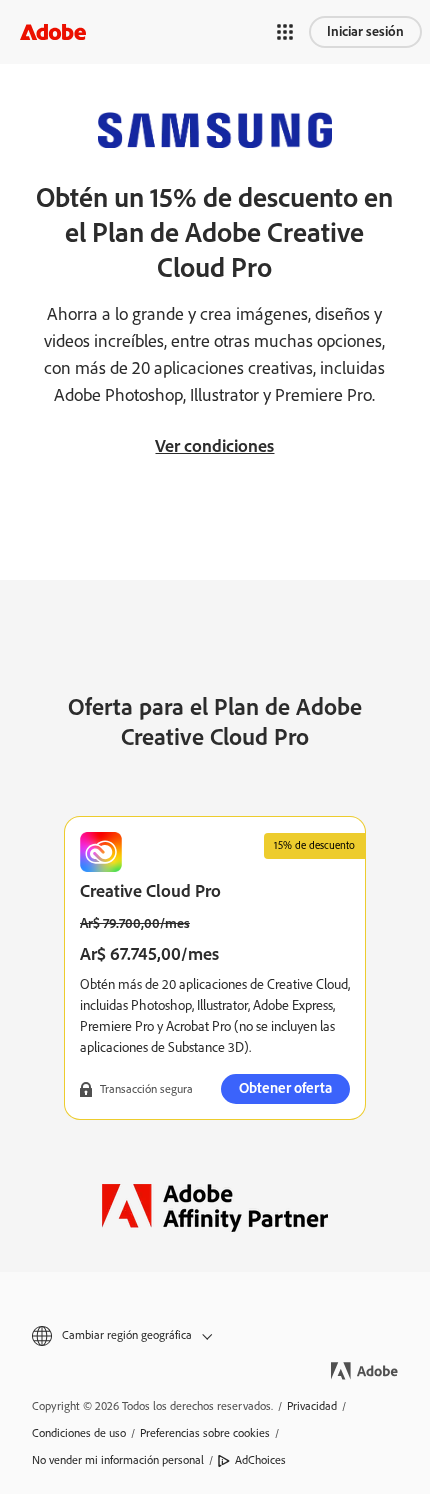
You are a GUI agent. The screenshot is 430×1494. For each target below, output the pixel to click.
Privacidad (312, 1406)
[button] (285, 32)
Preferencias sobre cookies (205, 1433)
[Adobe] (53, 31)
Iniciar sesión (365, 31)
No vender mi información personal (118, 1460)
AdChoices (260, 1460)
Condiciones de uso (79, 1433)
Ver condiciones (214, 446)
